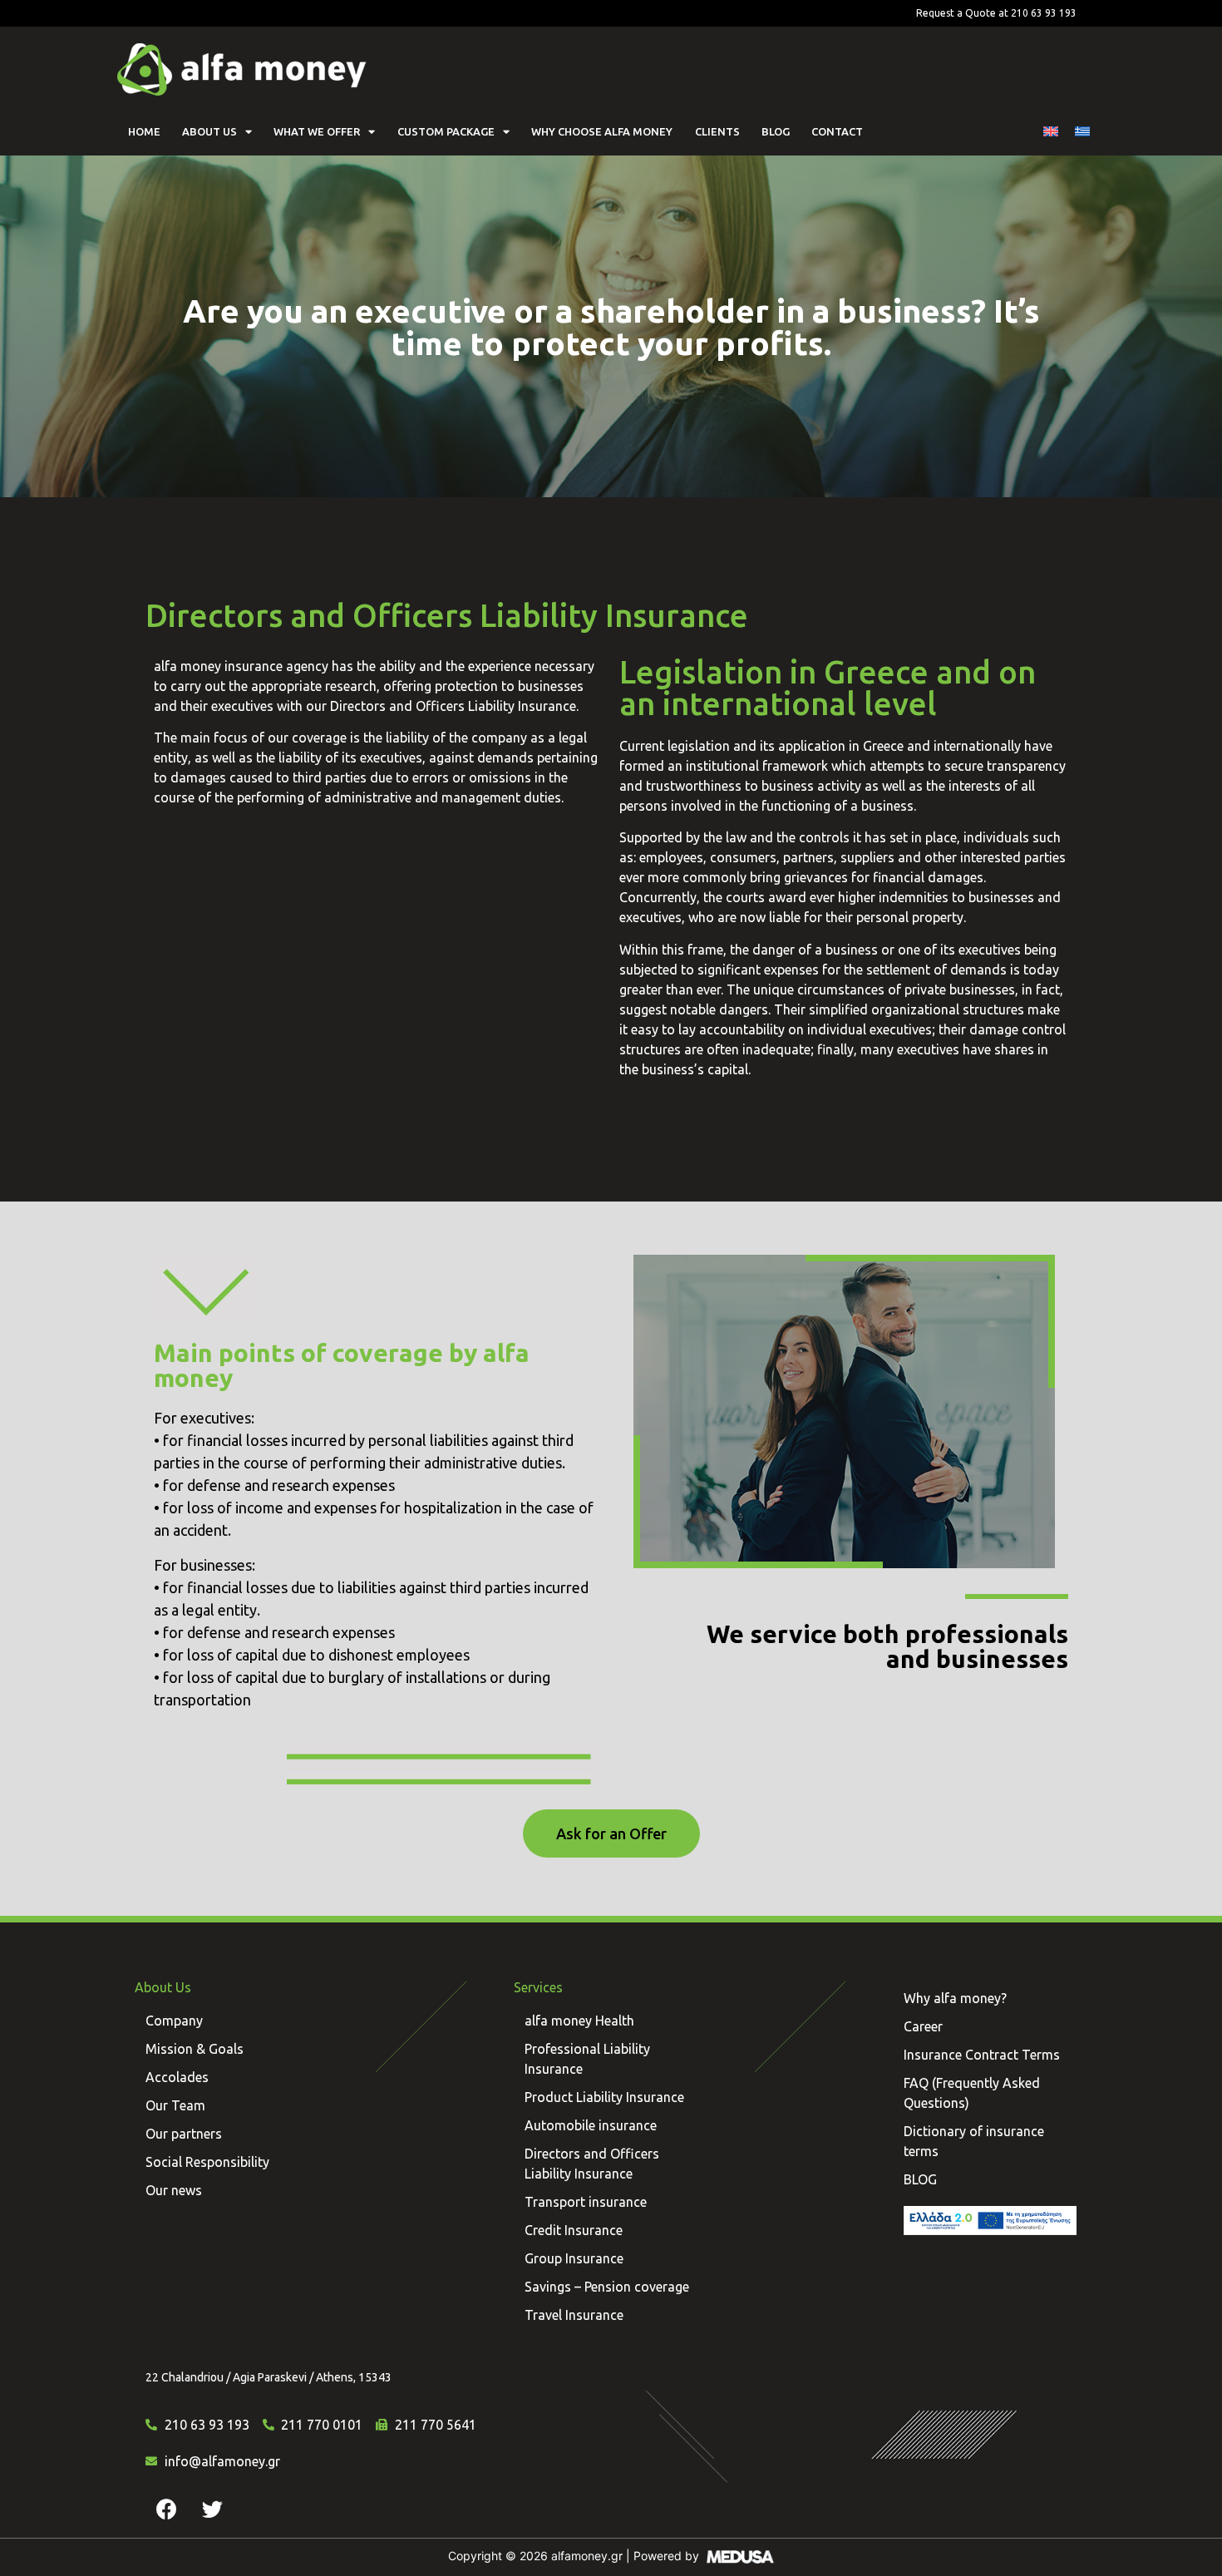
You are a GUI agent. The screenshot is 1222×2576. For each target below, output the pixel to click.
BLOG (776, 131)
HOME (144, 131)
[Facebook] (166, 2509)
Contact (837, 131)
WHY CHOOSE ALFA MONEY (602, 131)
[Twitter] (212, 2509)
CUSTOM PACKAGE (446, 131)
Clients (717, 131)
